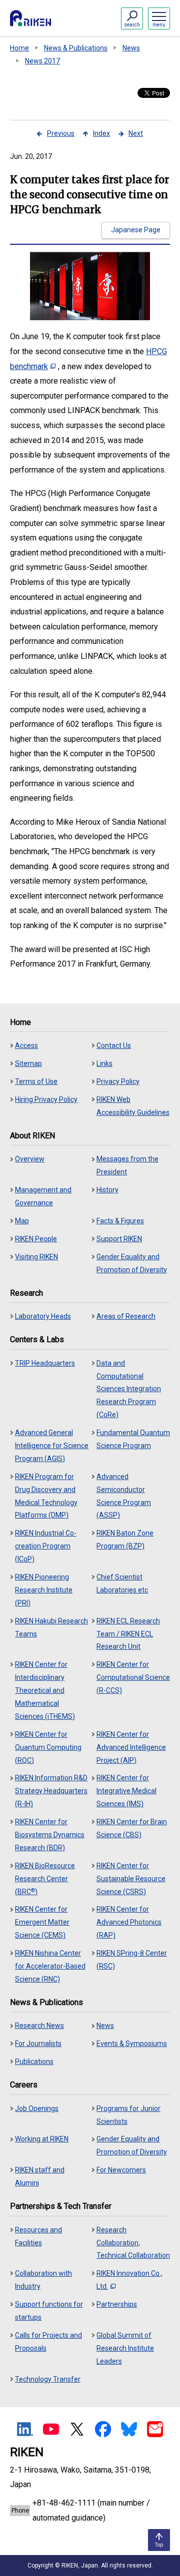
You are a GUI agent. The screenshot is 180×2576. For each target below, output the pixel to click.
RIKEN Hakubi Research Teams (51, 1627)
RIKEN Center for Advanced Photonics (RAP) (129, 1922)
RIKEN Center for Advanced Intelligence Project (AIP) (131, 1747)
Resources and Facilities (38, 2236)
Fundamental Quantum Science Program (133, 1439)
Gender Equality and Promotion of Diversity (132, 1263)
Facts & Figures (120, 1221)
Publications (34, 2061)
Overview (30, 1159)
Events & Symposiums (132, 2044)
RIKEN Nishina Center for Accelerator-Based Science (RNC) (50, 1966)
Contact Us (114, 1045)
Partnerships (117, 2304)
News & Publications (76, 48)
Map (22, 1221)
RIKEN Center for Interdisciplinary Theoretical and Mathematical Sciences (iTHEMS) (45, 1690)
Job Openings (37, 2108)
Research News (39, 2026)
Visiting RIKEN (36, 1257)
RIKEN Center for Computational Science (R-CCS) (133, 1677)
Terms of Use (36, 1081)
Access (26, 1045)
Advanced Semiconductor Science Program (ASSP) (124, 1496)
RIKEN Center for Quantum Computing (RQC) (48, 1747)
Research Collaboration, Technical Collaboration (133, 2243)
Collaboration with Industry (43, 2280)
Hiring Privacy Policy (46, 1099)
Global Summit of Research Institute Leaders (125, 2348)
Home (19, 48)
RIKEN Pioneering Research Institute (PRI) (44, 1590)
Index (101, 133)
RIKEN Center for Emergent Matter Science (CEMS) (42, 1922)
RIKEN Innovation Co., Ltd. (129, 2280)
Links (104, 1063)
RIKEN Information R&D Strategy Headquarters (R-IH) (51, 1791)
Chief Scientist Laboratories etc (122, 1583)
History (107, 1190)
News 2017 (42, 61)
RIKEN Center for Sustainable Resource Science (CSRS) (131, 1879)
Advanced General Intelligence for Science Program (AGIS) (52, 1446)
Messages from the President (127, 1165)
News (131, 48)
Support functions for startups (49, 2311)
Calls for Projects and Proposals (48, 2342)
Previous (61, 133)
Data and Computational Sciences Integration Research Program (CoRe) (129, 1389)
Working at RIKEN (42, 2139)
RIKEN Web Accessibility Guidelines (133, 1106)
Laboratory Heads (43, 1316)
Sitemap (28, 1063)
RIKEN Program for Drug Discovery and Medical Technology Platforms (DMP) (46, 1496)
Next (136, 133)
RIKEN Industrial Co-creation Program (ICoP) (46, 1546)
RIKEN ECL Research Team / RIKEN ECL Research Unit (128, 1634)
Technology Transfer (48, 2379)
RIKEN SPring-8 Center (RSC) (132, 1960)
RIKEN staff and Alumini (40, 2176)
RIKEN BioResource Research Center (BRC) (45, 1879)
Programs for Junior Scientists (128, 2115)
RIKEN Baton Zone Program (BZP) (125, 1540)
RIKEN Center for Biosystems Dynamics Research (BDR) (50, 1835)
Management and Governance (43, 1196)
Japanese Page (136, 230)
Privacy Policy (118, 1081)
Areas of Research (126, 1316)
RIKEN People (36, 1239)
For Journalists (38, 2044)
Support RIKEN (119, 1239)
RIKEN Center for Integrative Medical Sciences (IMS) (126, 1791)
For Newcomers (121, 2170)
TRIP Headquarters (45, 1363)
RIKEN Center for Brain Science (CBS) (132, 1828)
